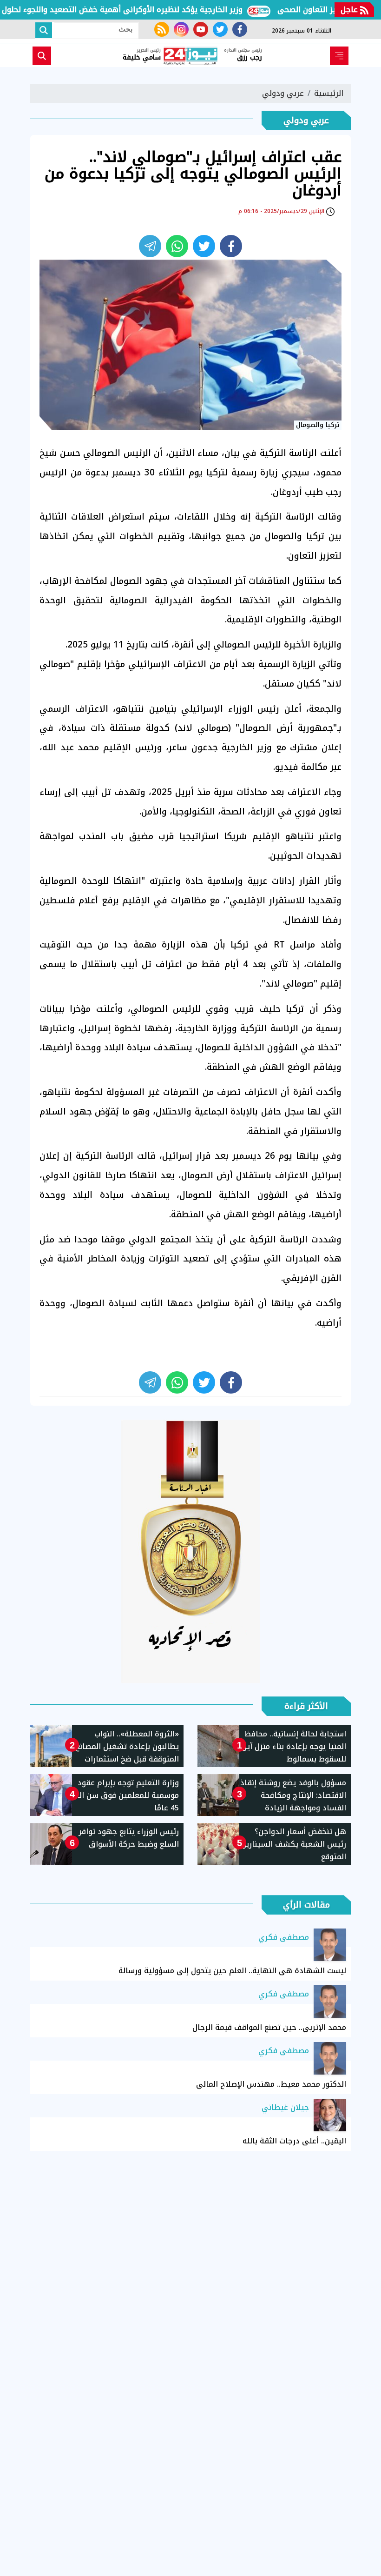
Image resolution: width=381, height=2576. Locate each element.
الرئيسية (329, 93)
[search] (42, 56)
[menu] (339, 56)
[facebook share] (231, 246)
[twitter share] (204, 246)
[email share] (150, 246)
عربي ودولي (283, 93)
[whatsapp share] (177, 246)
